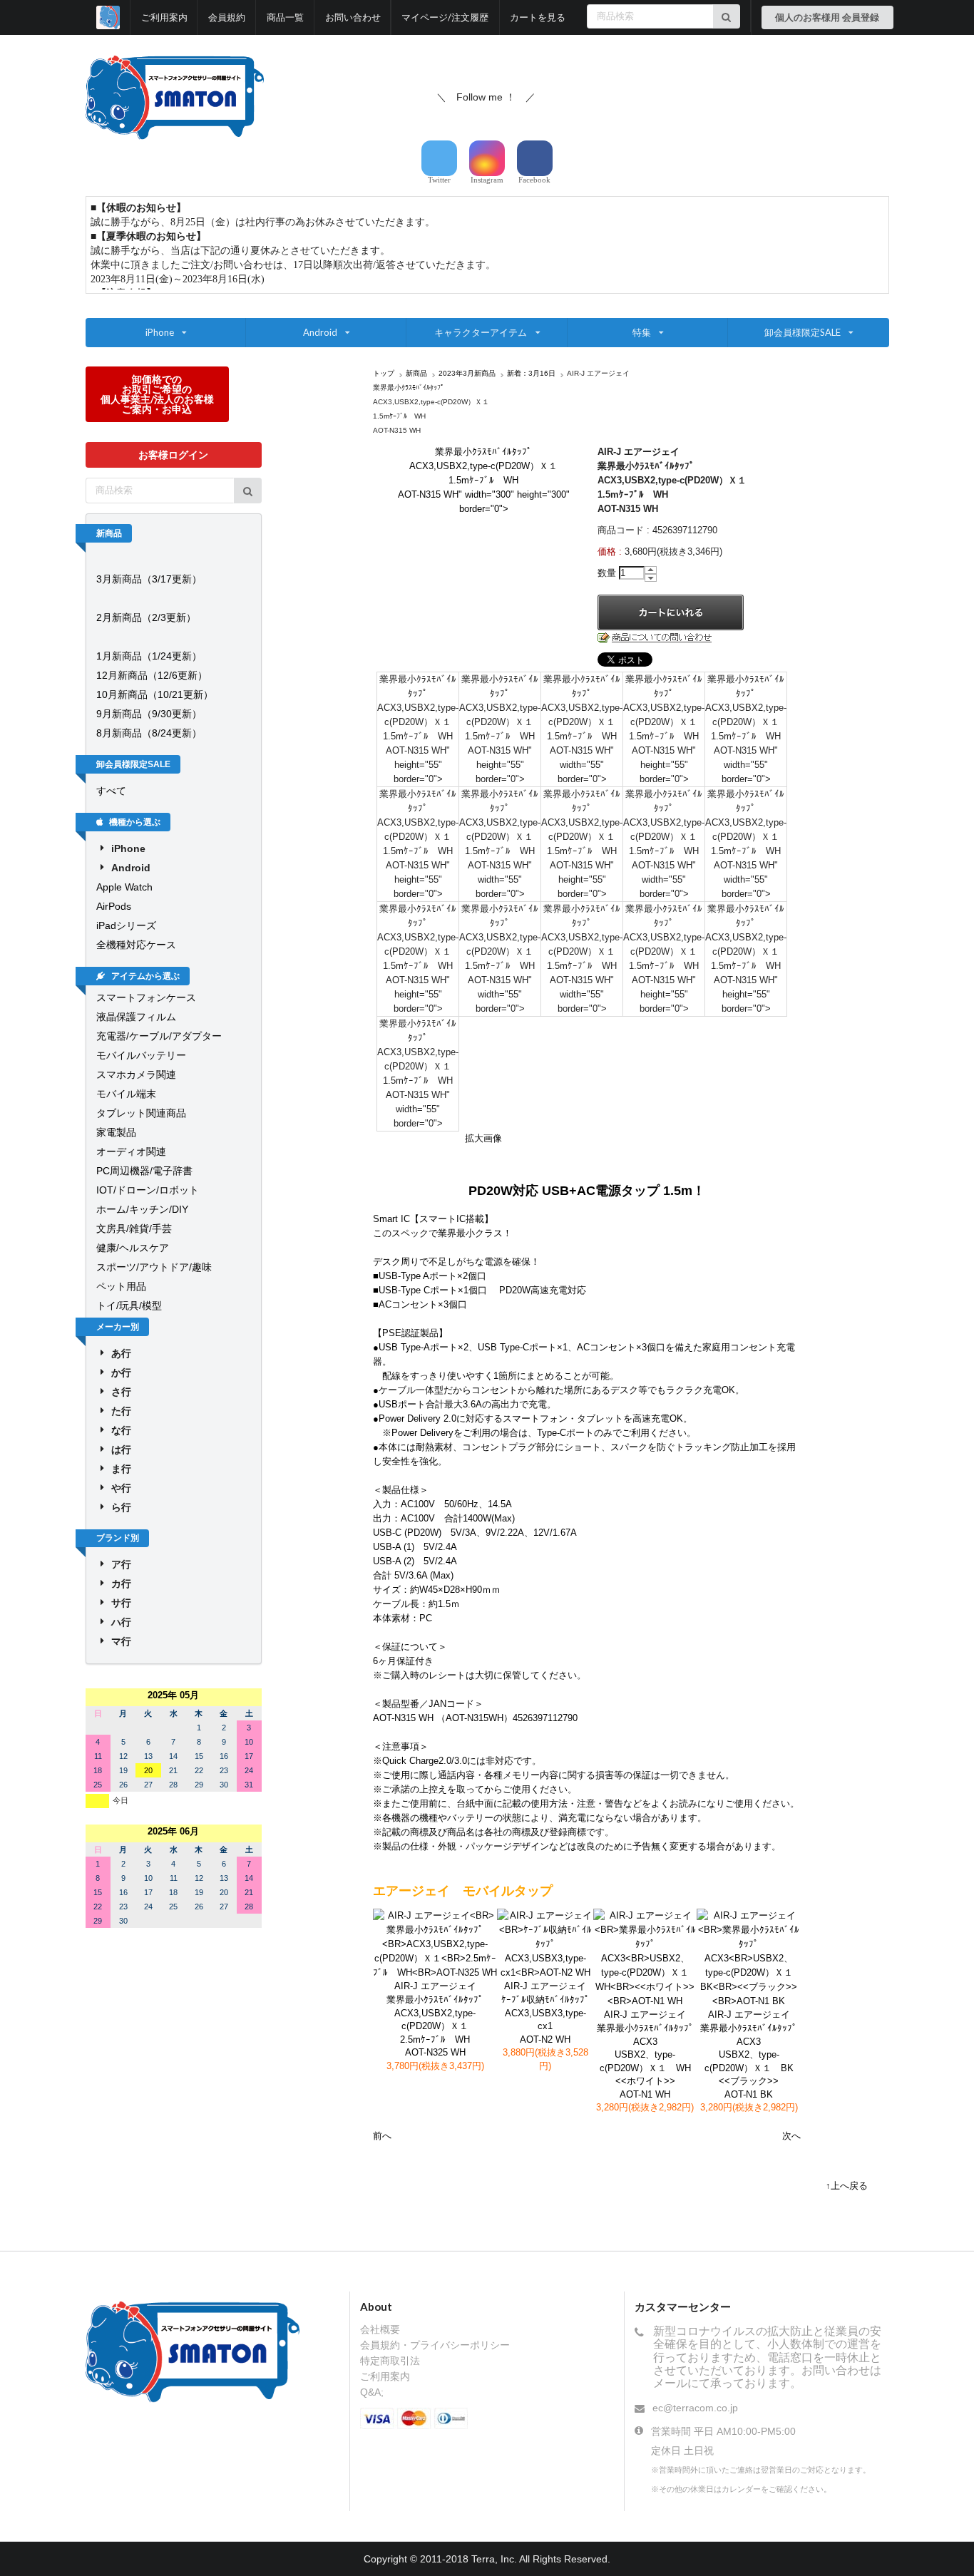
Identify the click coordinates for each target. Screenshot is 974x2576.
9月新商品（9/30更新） (149, 714)
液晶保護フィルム (136, 1017)
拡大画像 (483, 1138)
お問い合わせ (353, 17)
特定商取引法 (390, 2361)
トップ (384, 373)
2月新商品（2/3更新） (146, 617)
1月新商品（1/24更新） (149, 656)
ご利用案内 (164, 17)
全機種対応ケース (136, 945)
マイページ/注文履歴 (445, 17)
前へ (382, 2136)
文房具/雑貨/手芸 (134, 1228)
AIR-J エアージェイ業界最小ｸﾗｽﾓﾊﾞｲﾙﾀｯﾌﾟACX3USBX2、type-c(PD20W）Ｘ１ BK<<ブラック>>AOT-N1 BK (749, 2054)
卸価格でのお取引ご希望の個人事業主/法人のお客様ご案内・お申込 (157, 394)
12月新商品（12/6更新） (152, 675)
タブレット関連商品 (141, 1113)
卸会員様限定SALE (803, 332)
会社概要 (380, 2329)
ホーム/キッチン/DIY (142, 1209)
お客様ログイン (173, 455)
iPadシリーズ (126, 925)
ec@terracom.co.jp (695, 2408)
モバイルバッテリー (141, 1055)
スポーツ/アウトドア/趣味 (154, 1267)
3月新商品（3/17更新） (149, 579)
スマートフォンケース (146, 997)
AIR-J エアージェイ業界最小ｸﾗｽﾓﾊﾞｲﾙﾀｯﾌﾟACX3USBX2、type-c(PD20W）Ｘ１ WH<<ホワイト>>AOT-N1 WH (645, 2054)
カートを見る (538, 17)
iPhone (160, 332)
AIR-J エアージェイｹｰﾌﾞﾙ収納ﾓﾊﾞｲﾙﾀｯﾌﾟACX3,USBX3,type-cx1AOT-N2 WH (545, 2012)
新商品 (416, 373)
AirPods (114, 906)
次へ (791, 2136)
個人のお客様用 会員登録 (827, 17)
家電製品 (116, 1132)
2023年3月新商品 (467, 373)
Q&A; (372, 2392)
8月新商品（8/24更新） (149, 733)
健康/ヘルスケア (133, 1248)
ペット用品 (121, 1286)
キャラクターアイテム (481, 332)
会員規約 (227, 17)
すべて (111, 791)
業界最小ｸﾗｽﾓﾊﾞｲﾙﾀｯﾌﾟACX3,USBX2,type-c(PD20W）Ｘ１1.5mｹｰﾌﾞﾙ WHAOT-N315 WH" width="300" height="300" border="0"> (484, 480)
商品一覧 (285, 17)
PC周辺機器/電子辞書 (144, 1171)
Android (320, 332)
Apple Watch (124, 887)
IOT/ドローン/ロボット (148, 1190)
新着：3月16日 (531, 373)
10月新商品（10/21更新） (155, 694)
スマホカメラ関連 (136, 1074)
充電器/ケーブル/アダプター (159, 1036)
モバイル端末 (126, 1094)
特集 (642, 332)
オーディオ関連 (131, 1151)
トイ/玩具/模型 (129, 1305)
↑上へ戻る (847, 2186)
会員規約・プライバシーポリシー (435, 2345)
